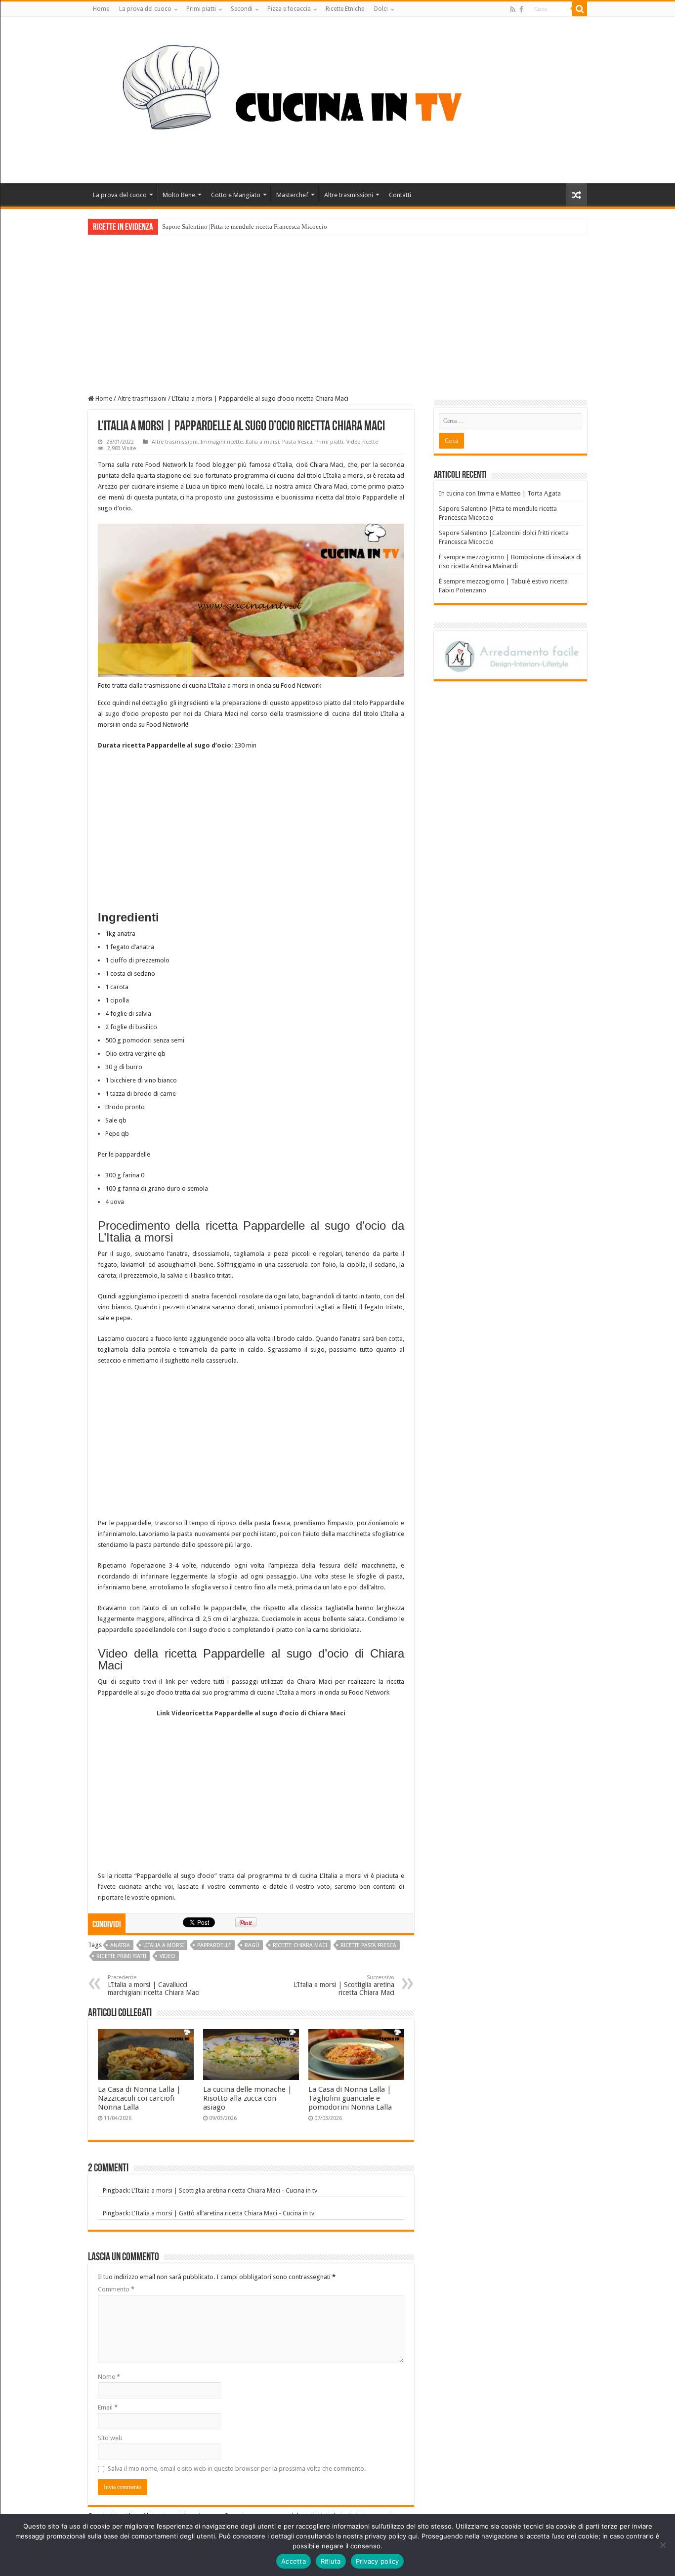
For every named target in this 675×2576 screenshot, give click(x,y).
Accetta (294, 2561)
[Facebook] (521, 9)
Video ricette (362, 442)
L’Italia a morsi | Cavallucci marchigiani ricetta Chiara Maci (154, 1985)
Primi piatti (201, 9)
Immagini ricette (222, 442)
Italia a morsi (262, 442)
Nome (109, 2377)
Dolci (381, 9)
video (168, 1956)
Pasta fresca (297, 442)
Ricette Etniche (345, 9)
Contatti (400, 195)
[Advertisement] (337, 309)
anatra (120, 1945)
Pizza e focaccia (289, 9)
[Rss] (513, 9)
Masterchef (292, 195)
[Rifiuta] (663, 2545)
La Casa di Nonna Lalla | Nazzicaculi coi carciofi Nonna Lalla (139, 2098)
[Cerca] (580, 9)
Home (101, 9)
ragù (252, 1945)
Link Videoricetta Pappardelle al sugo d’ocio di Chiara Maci (251, 1713)
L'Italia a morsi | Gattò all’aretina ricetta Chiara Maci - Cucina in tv (223, 2213)
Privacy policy (378, 2561)
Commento (116, 2289)
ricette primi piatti (121, 1956)
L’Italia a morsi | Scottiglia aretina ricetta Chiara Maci (344, 1985)
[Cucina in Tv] (337, 98)
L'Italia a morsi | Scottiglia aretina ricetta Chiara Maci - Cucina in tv (224, 2190)
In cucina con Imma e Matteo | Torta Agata (500, 493)
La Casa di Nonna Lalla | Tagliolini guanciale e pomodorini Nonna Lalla (350, 2098)
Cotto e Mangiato (236, 195)
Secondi (242, 9)
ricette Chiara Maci (300, 1945)
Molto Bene (179, 195)
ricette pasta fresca (368, 1945)
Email (108, 2407)
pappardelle (214, 1945)
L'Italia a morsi (164, 1945)
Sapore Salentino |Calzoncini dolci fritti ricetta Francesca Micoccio (252, 227)
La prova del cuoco (145, 9)
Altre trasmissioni (349, 195)
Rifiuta (331, 2561)
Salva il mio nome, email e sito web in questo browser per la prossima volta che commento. (237, 2469)
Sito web (110, 2438)
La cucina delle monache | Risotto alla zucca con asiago (248, 2098)
